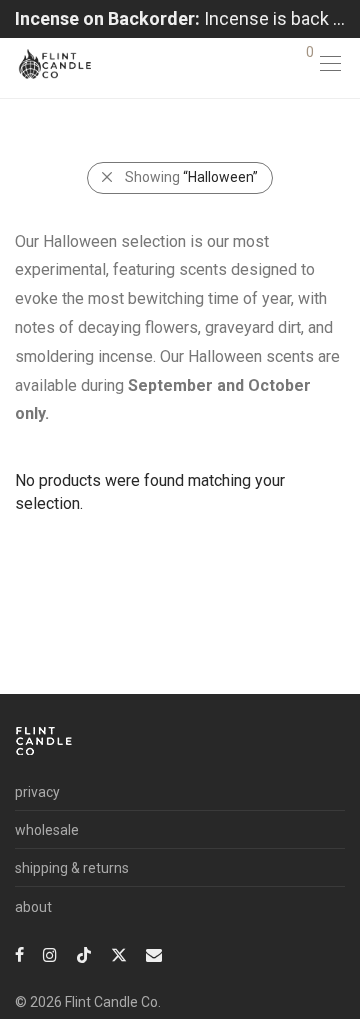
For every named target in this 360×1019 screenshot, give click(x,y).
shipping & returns (72, 868)
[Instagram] (50, 954)
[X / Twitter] (119, 954)
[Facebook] (19, 954)
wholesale (47, 830)
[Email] (154, 954)
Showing (191, 177)
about (33, 907)
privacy (37, 792)
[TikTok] (84, 954)
